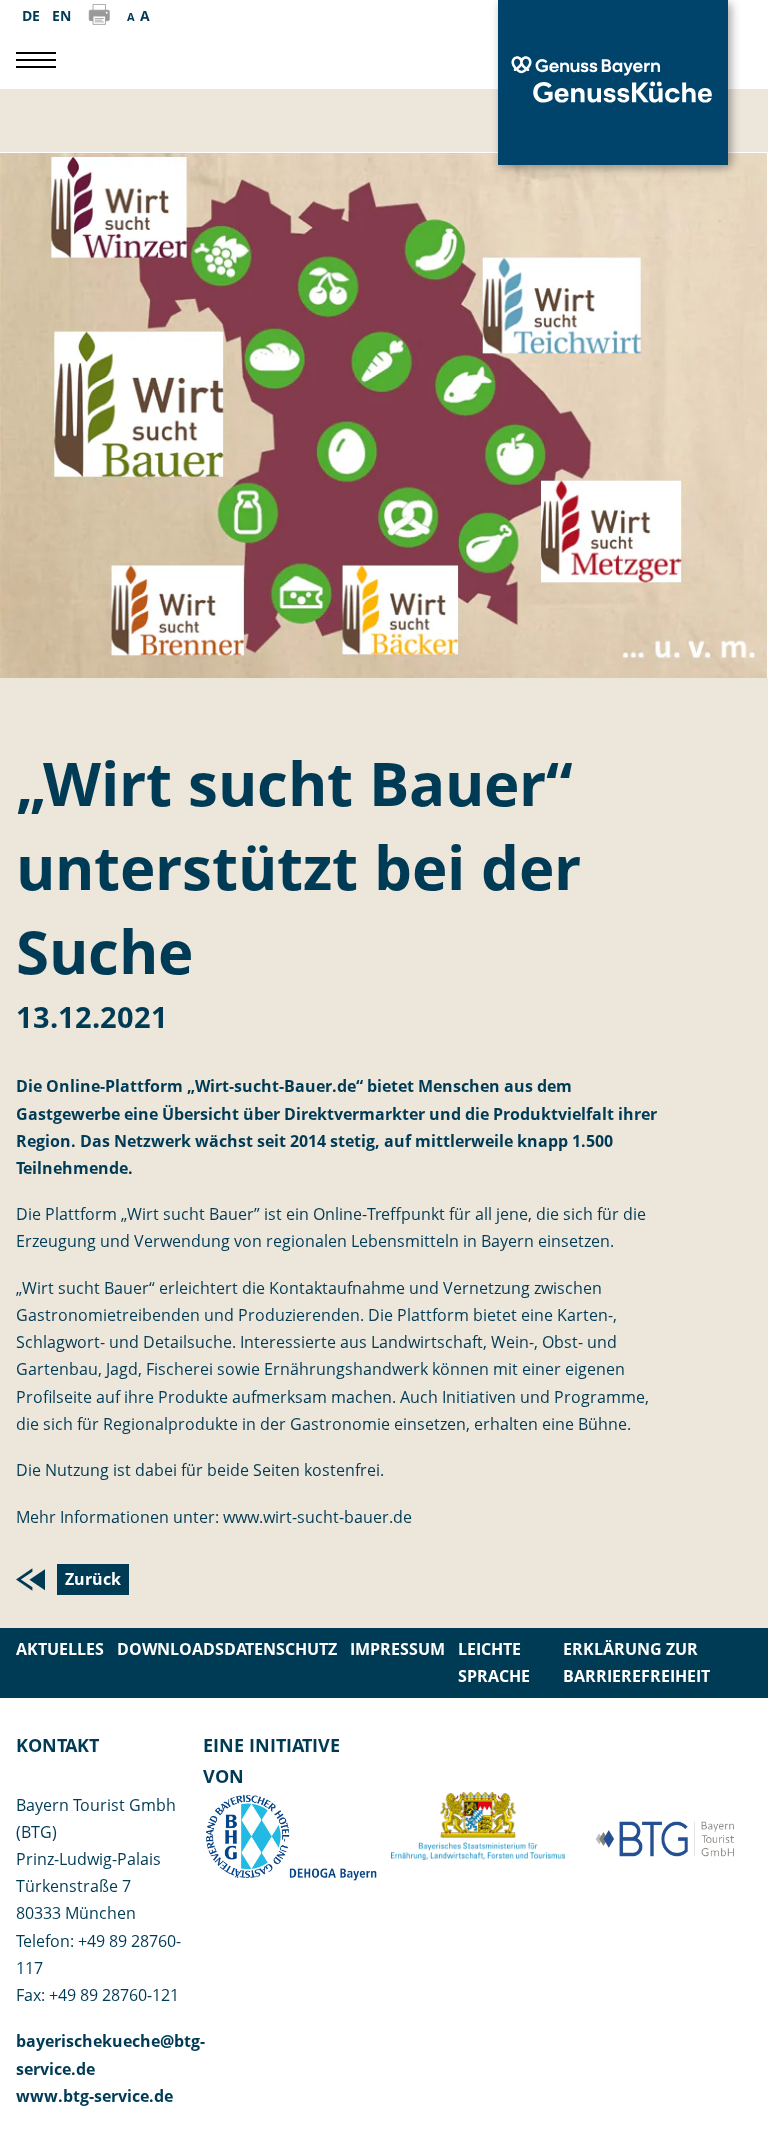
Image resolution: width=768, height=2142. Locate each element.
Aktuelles (60, 1649)
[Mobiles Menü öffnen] (36, 60)
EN (61, 15)
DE (31, 15)
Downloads (170, 1649)
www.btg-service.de (94, 2096)
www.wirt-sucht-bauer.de (317, 1517)
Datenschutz (280, 1649)
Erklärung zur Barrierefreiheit (636, 1662)
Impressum (397, 1649)
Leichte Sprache (494, 1662)
